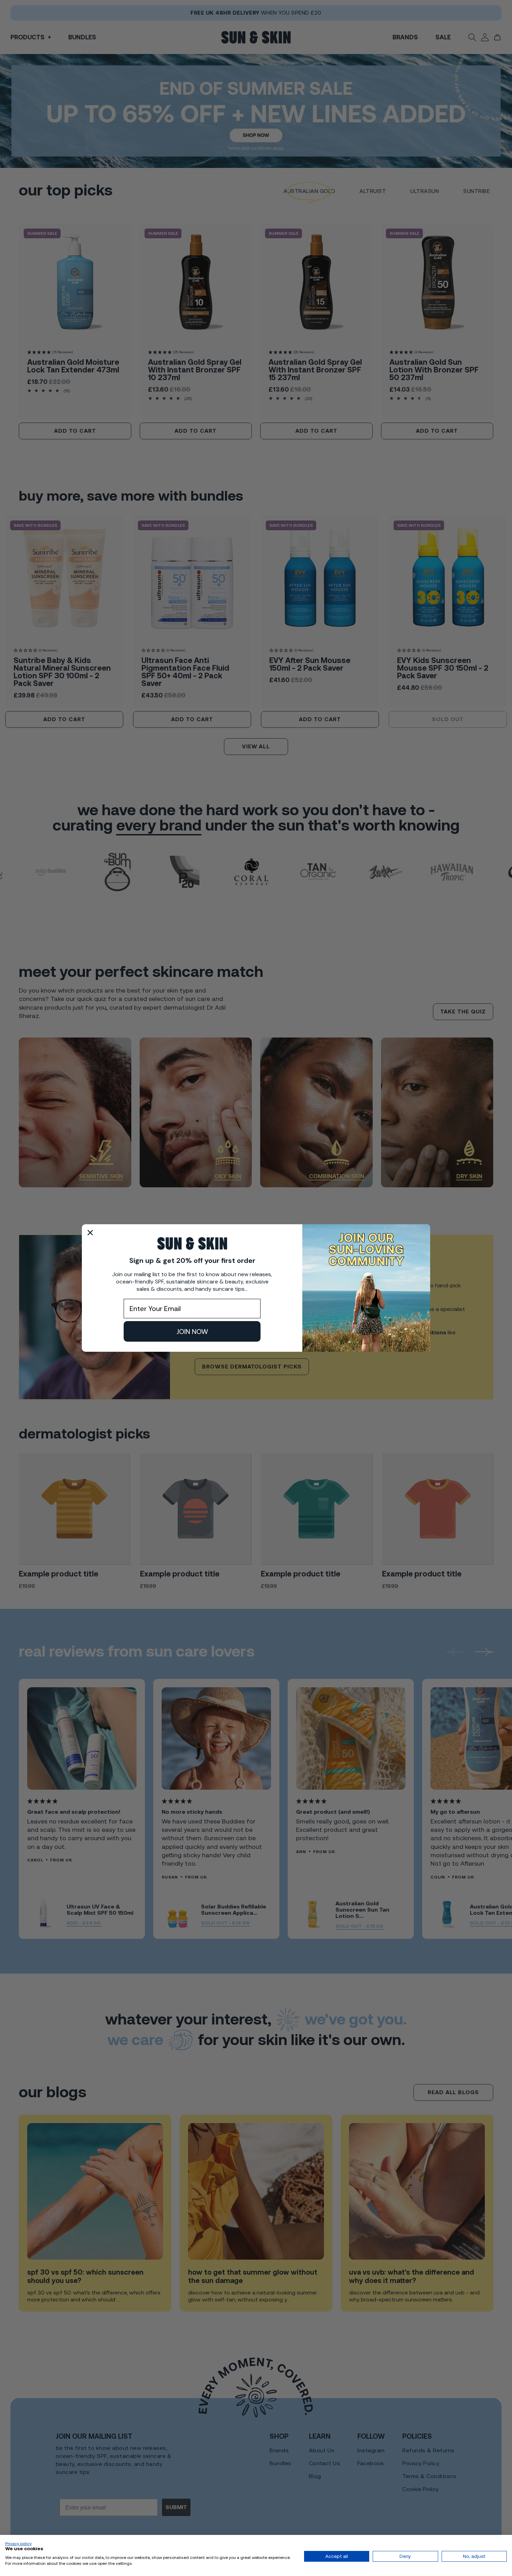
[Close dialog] (90, 1233)
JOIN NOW (192, 1332)
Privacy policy (18, 2544)
